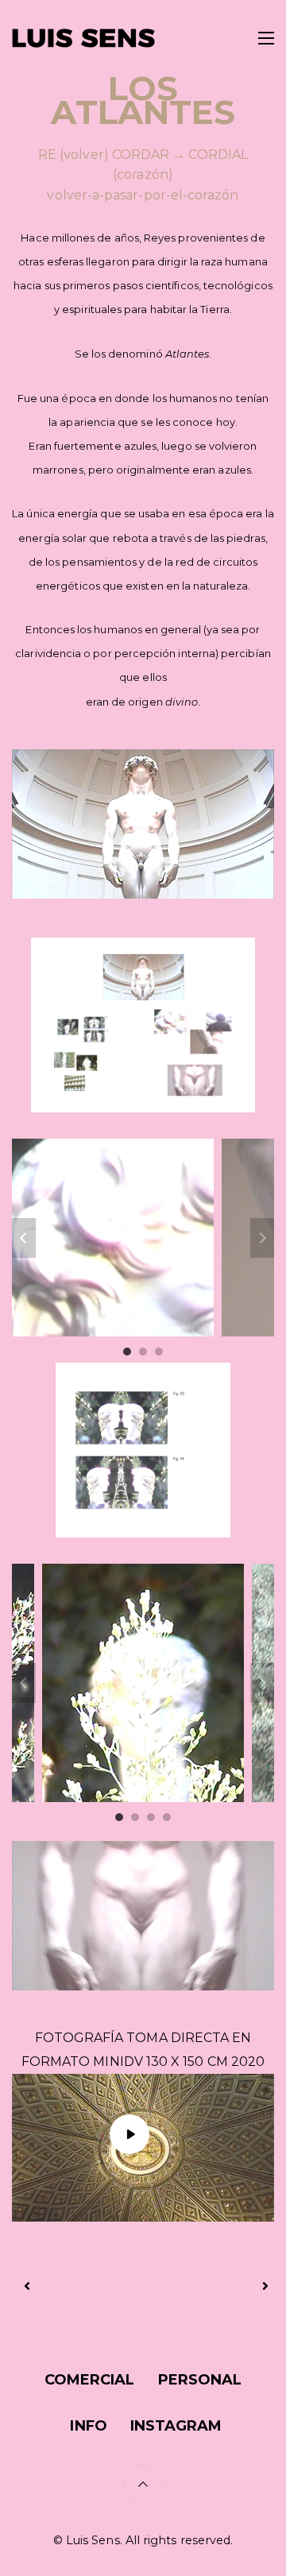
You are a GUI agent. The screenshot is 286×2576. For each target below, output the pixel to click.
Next (262, 1238)
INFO (88, 2426)
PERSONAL (200, 2380)
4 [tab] (167, 1817)
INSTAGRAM (176, 2426)
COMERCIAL (90, 2380)
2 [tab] (143, 1352)
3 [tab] (159, 1352)
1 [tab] (127, 1352)
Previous (24, 1238)
